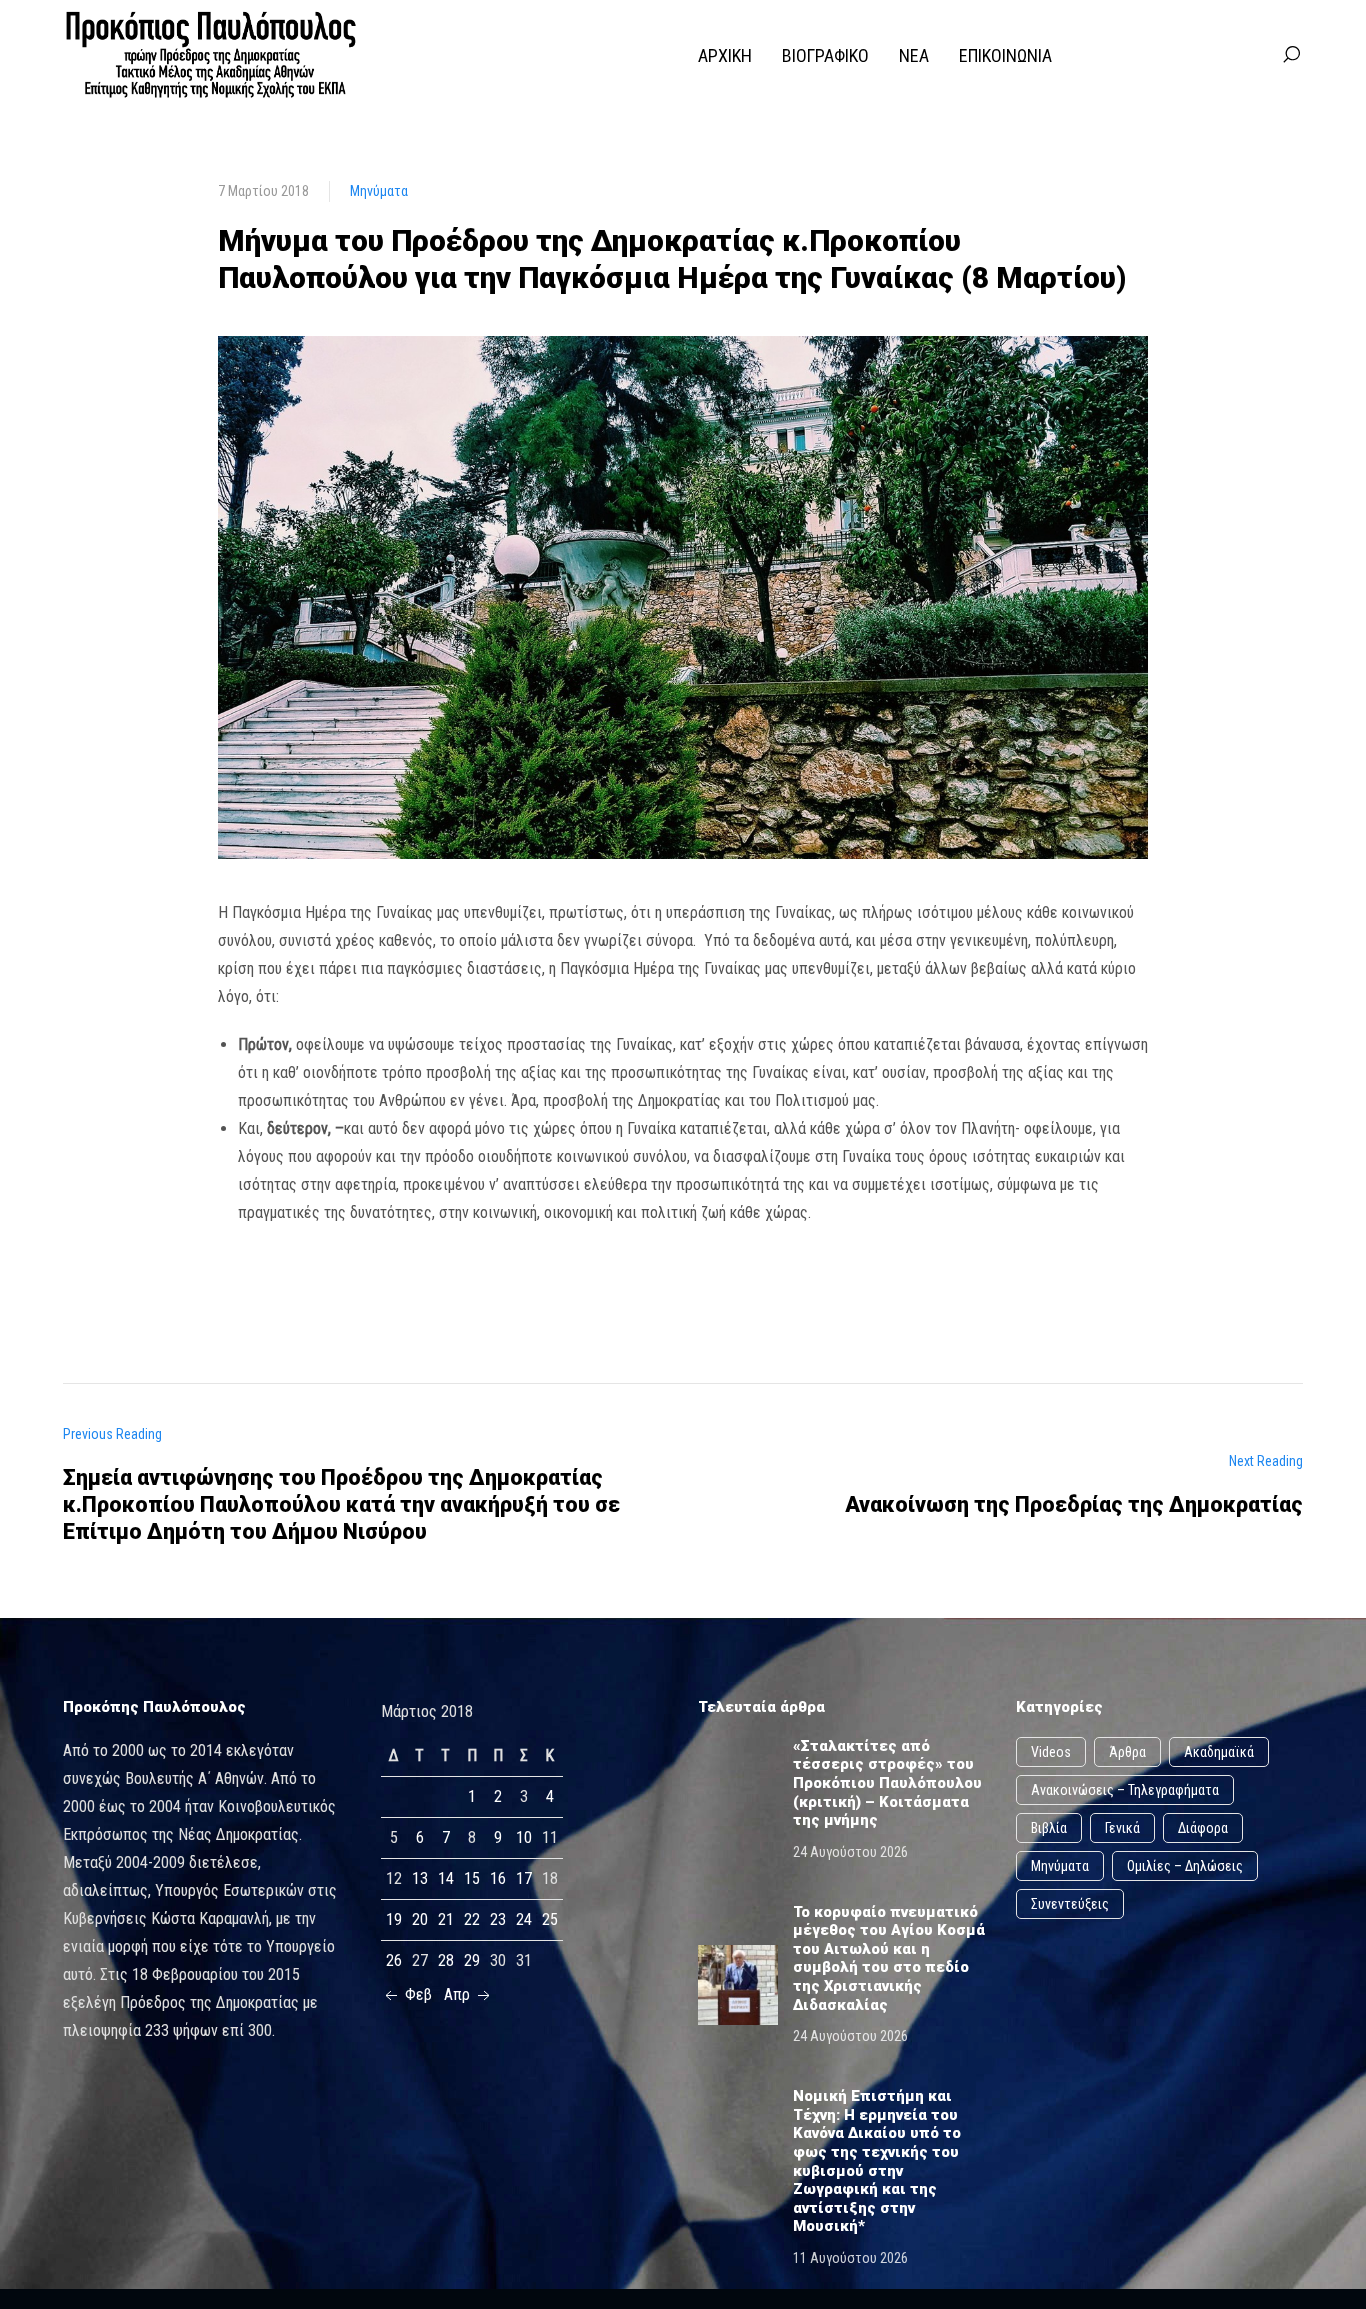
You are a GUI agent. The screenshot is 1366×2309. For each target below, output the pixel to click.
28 (446, 1960)
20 (420, 1919)
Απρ (459, 1994)
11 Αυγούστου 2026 (850, 2258)
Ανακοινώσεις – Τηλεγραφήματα (1125, 1790)
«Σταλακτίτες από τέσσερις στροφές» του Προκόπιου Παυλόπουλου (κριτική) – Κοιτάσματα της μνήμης (887, 1783)
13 (420, 1878)
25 (550, 1919)
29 (472, 1960)
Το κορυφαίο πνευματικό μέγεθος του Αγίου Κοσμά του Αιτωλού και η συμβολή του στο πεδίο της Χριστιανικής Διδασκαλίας (889, 1958)
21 (446, 1919)
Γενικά (1122, 1828)
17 (524, 1878)
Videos (1051, 1752)
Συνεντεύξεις (1070, 1904)
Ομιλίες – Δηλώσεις (1185, 1866)
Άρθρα (1127, 1752)
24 (524, 1919)
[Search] (1291, 55)
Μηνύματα (379, 191)
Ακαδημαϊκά (1219, 1752)
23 (498, 1919)
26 (394, 1960)
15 (472, 1878)
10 (524, 1837)
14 (446, 1878)
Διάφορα (1203, 1828)
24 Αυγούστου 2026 (850, 1852)
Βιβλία (1049, 1828)
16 (498, 1878)
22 (472, 1919)
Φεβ (416, 1994)
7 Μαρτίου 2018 (263, 191)
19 (394, 1919)
